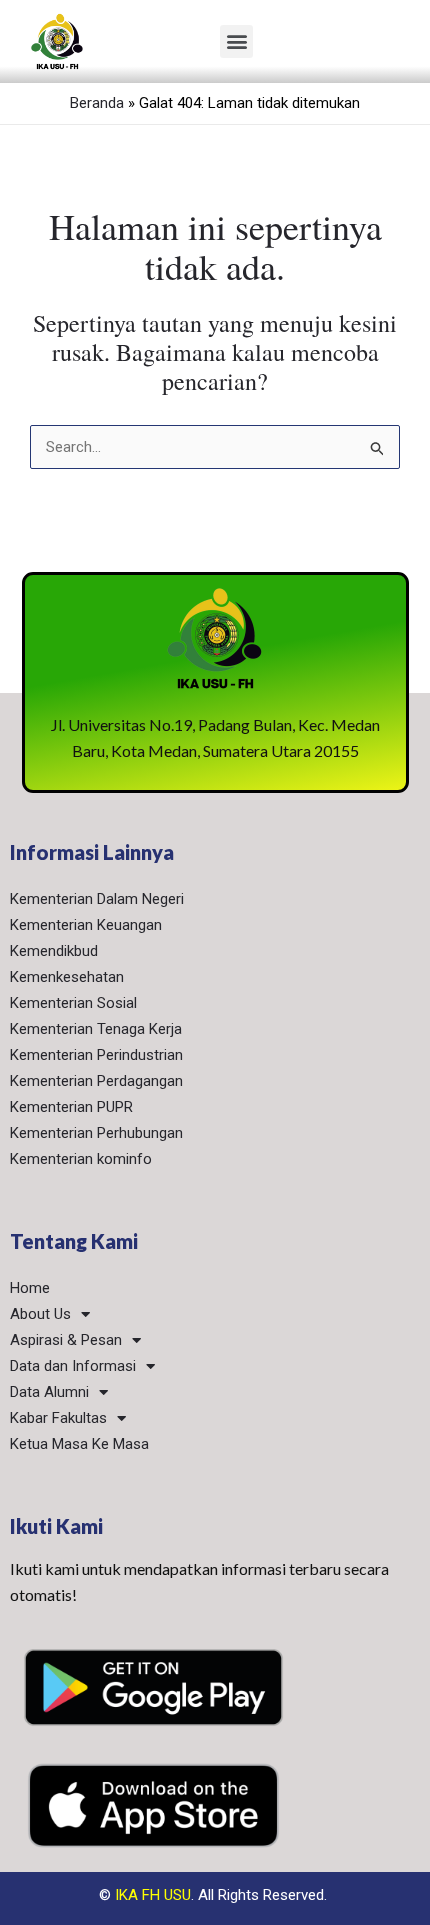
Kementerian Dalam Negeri (97, 899)
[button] (236, 41)
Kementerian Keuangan (86, 925)
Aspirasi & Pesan (66, 1340)
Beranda (97, 103)
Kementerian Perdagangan (96, 1081)
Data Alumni (49, 1392)
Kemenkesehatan (67, 977)
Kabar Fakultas (58, 1418)
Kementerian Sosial (73, 1003)
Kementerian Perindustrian (96, 1055)
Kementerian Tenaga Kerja (96, 1029)
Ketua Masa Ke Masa (79, 1444)
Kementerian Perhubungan (96, 1133)
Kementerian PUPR (71, 1107)
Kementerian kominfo (81, 1159)
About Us (40, 1314)
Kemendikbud (54, 951)
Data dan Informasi (73, 1366)
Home (30, 1288)
